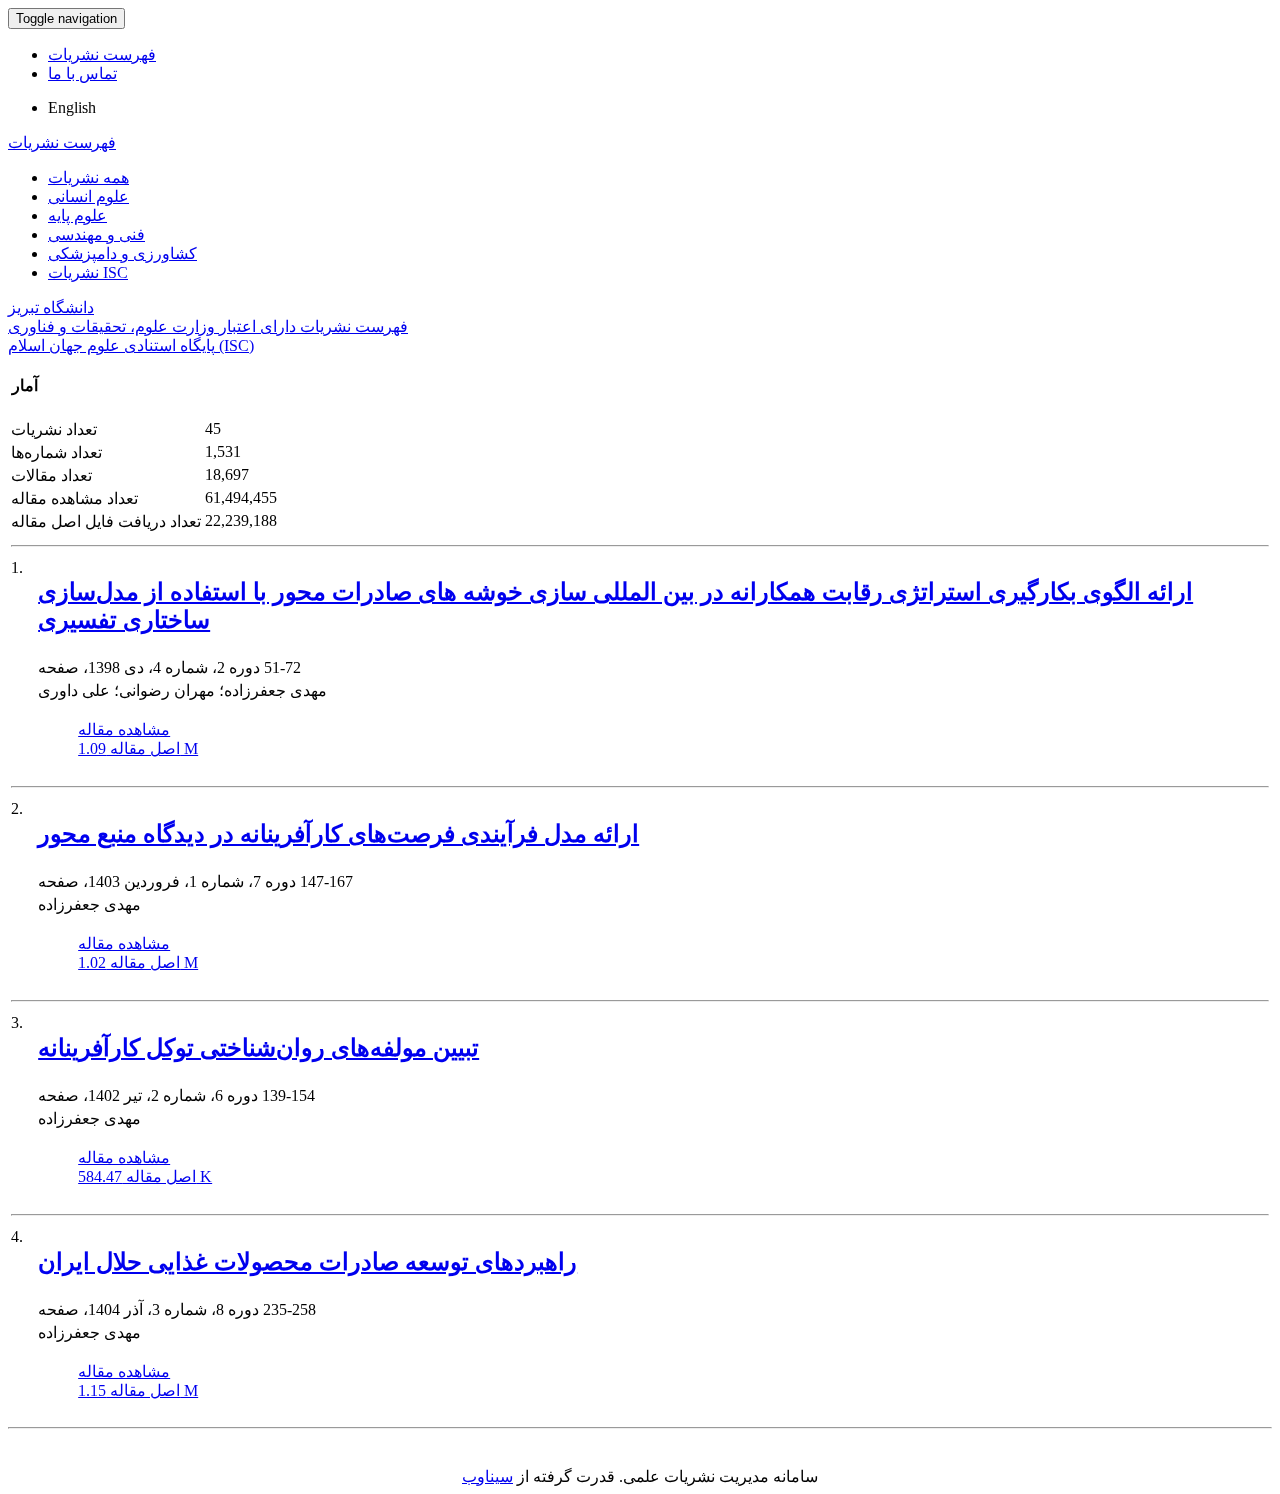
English (72, 107)
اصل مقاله (138, 748)
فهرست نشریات (102, 54)
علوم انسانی (88, 196)
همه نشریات (88, 177)
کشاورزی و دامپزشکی (122, 253)
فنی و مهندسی (96, 234)
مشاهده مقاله (124, 729)
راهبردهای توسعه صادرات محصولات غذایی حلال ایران (307, 1262)
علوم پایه (77, 215)
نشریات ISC (88, 272)
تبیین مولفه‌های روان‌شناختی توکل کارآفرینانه (258, 1048)
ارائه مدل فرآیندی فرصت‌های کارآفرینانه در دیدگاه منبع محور (338, 834)
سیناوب (487, 1476)
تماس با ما (82, 73)
